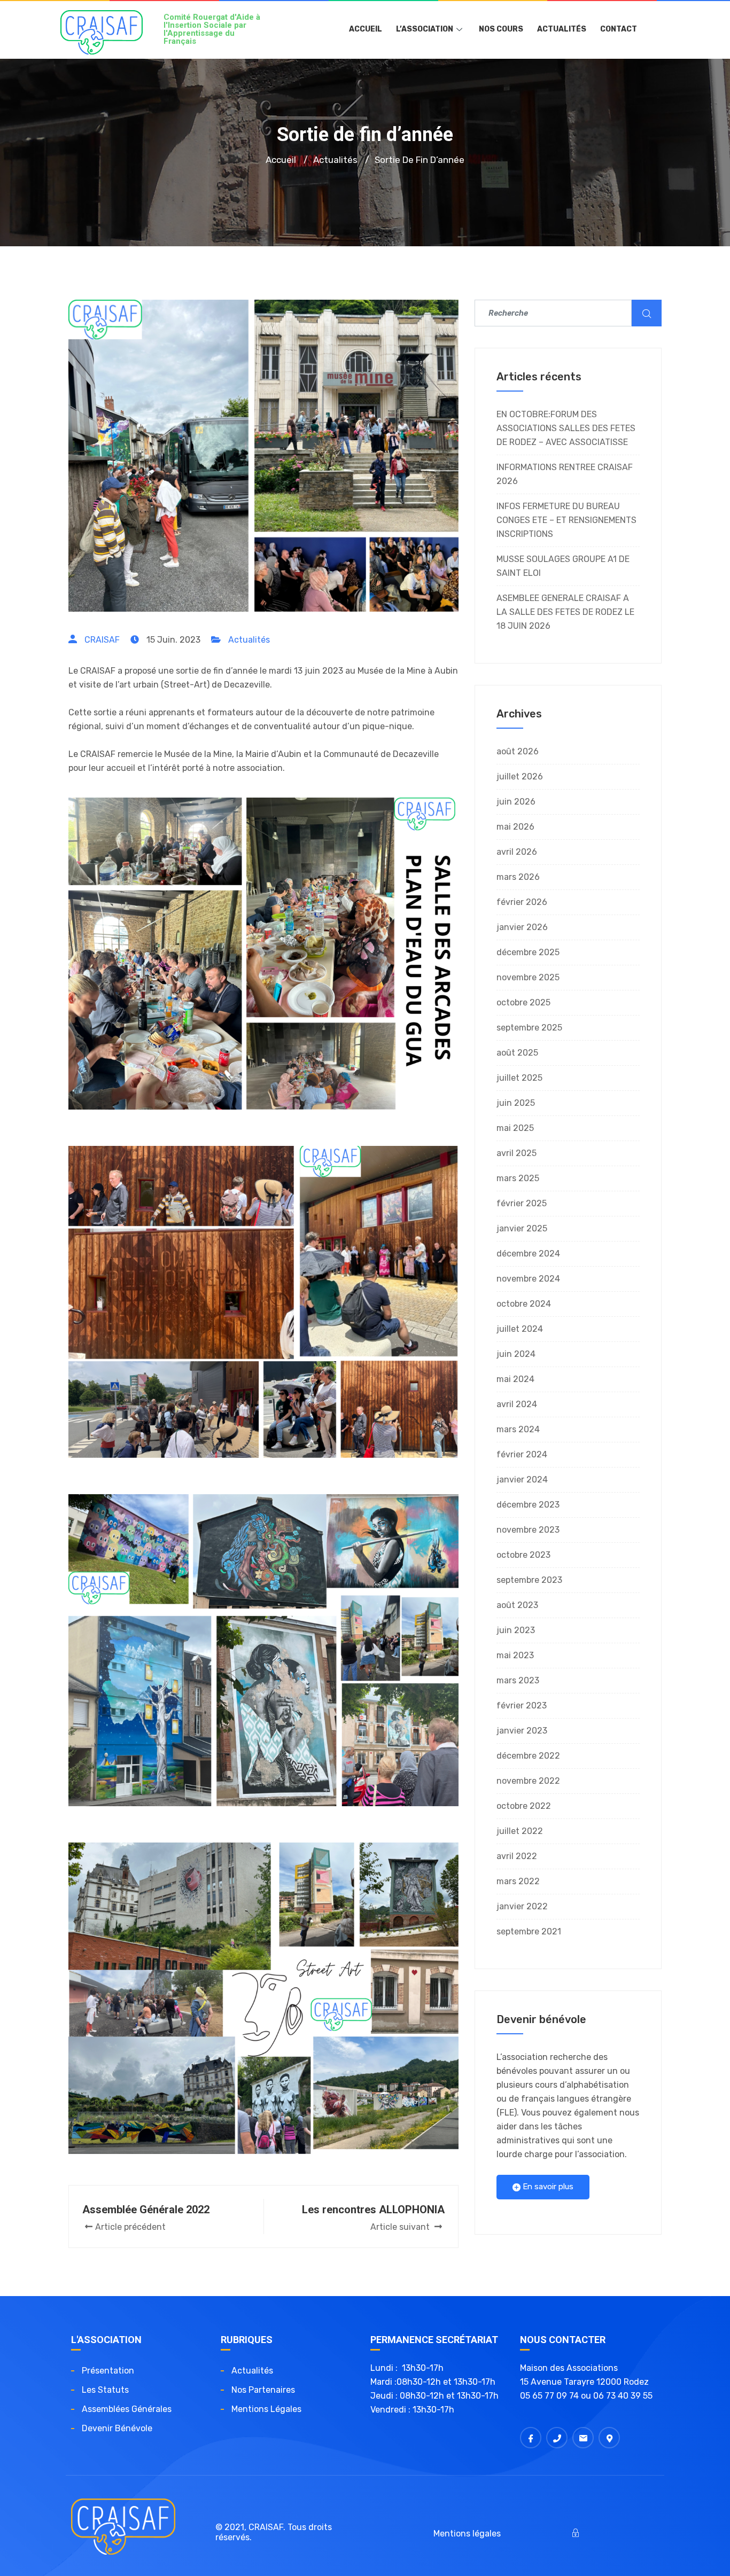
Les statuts (105, 2390)
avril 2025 (517, 1153)
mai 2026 (515, 827)
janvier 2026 (522, 927)
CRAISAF (102, 640)
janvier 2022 (522, 1906)
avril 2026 (517, 852)
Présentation (108, 2371)
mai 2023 (515, 1655)
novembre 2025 (528, 977)
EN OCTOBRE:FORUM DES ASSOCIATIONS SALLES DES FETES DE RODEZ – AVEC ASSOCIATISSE (566, 428)
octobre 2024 (524, 1304)
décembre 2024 (528, 1254)
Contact (619, 29)
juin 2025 (516, 1103)
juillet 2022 (520, 1831)
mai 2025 (515, 1128)
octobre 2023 (523, 1555)
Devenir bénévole (117, 2428)
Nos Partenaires (263, 2390)
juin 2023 (516, 1630)
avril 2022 (517, 1856)
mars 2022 (518, 1881)
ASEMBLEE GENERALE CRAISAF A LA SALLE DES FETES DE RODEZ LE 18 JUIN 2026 (565, 612)
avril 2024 (517, 1404)
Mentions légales (266, 2409)
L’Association (425, 29)
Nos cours (501, 29)
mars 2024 (518, 1429)
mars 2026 (518, 877)
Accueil (366, 29)
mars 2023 (518, 1680)
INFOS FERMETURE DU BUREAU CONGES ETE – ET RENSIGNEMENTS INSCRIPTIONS (566, 520)
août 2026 (518, 751)
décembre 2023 (528, 1505)
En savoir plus (547, 2187)
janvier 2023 (522, 1731)
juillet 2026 (520, 776)
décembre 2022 (528, 1756)
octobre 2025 (523, 1002)
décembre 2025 (528, 952)
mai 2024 (515, 1379)
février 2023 (522, 1705)
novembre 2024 (528, 1279)
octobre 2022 (524, 1806)
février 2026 (522, 902)
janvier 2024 (522, 1480)
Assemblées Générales (127, 2409)
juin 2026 (516, 802)
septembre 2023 (529, 1580)
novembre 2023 (528, 1530)
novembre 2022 (528, 1781)
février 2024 (522, 1454)
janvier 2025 (522, 1228)
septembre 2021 (529, 1931)
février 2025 (522, 1203)
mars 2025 (518, 1178)
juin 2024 (516, 1354)
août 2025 (517, 1053)
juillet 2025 (519, 1078)
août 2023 (517, 1605)
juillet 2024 (520, 1329)
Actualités (562, 29)
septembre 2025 (529, 1028)
